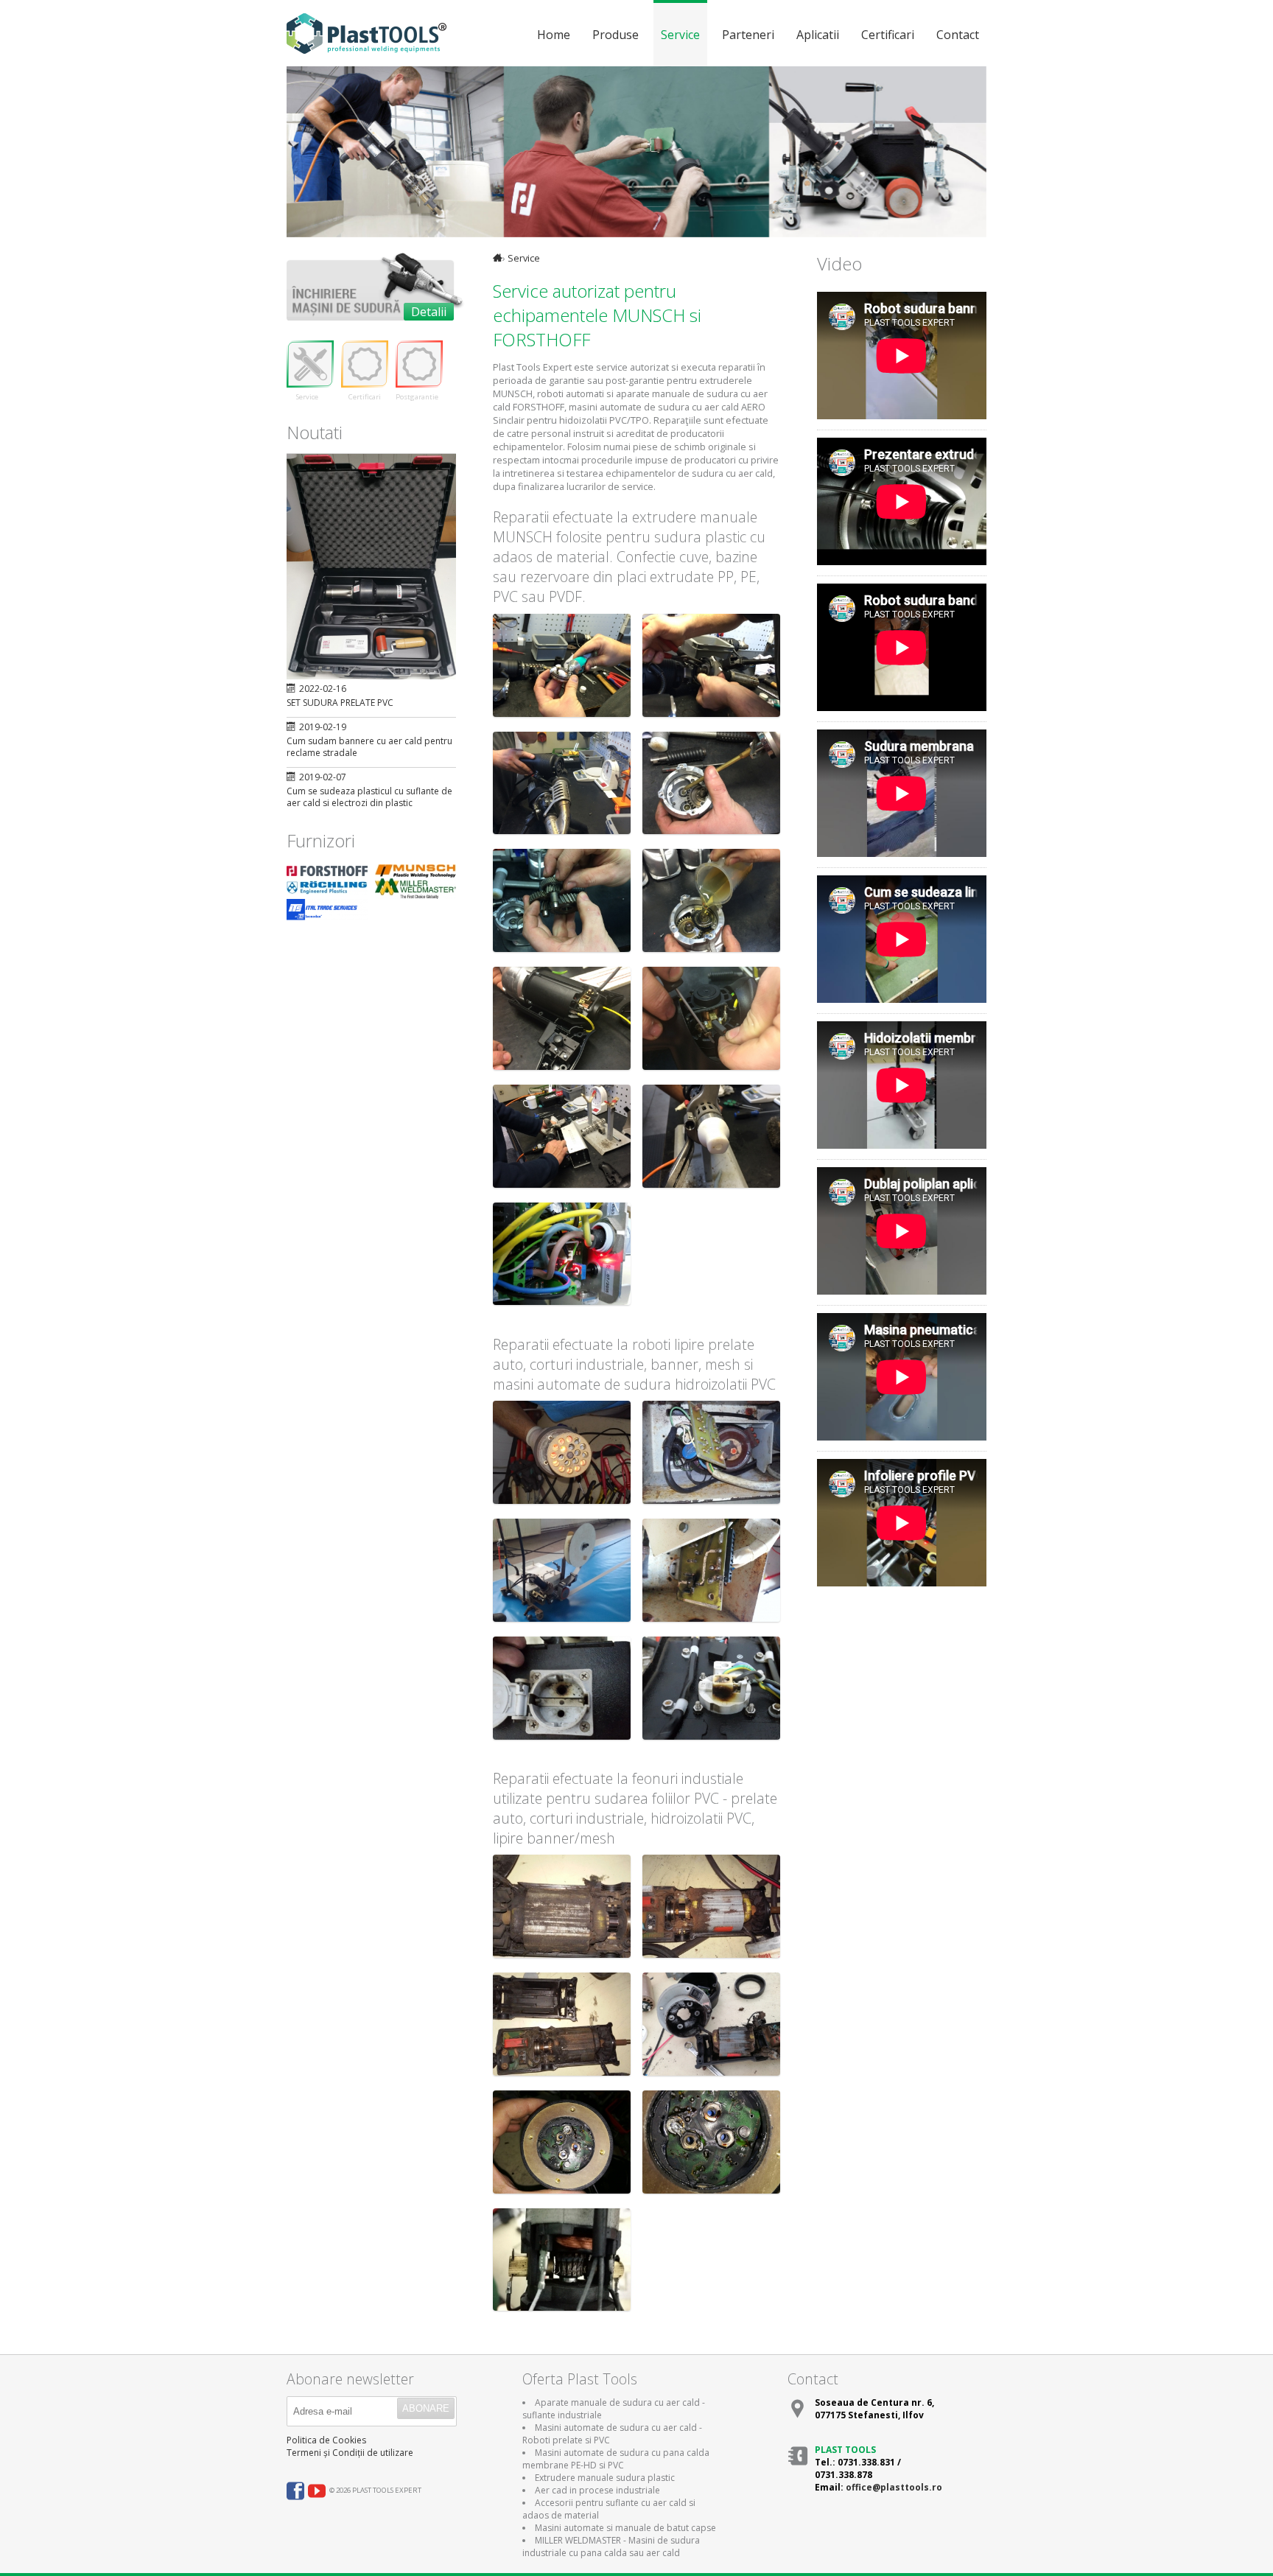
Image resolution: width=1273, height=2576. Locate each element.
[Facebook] (295, 2494)
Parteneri (748, 35)
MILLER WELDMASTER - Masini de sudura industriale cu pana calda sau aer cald (611, 2547)
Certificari (888, 35)
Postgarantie (417, 397)
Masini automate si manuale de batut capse (625, 2528)
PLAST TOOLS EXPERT (371, 34)
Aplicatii (818, 35)
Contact (958, 35)
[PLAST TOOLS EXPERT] (498, 258)
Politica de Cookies (326, 2440)
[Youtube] (317, 2494)
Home (554, 35)
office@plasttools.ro (894, 2487)
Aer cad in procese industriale (597, 2490)
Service (680, 35)
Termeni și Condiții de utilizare (350, 2453)
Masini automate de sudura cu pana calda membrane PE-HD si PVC (616, 2459)
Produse (616, 35)
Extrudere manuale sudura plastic (605, 2478)
